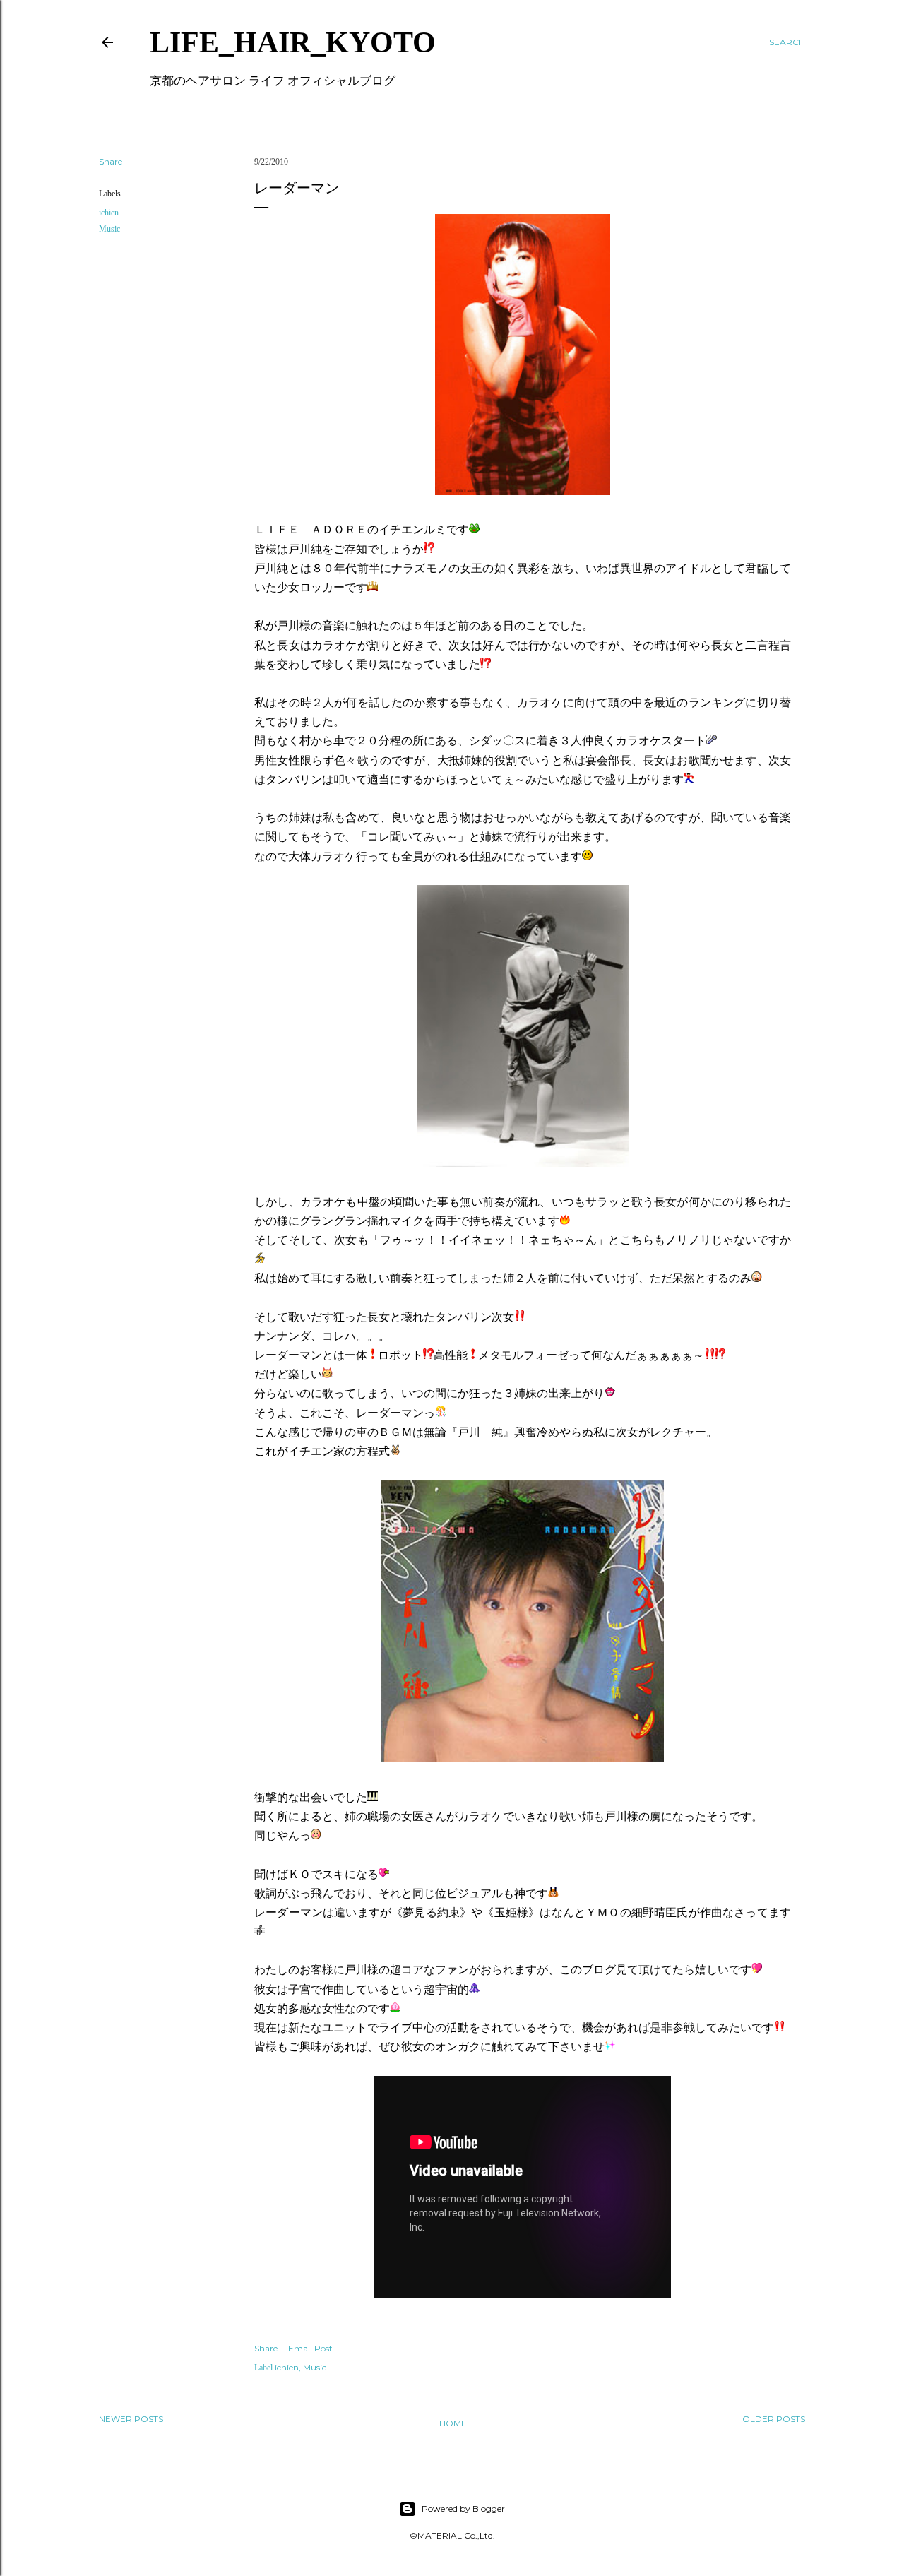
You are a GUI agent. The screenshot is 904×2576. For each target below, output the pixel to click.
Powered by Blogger (463, 2509)
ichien (109, 213)
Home (453, 2423)
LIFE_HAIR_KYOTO (293, 42)
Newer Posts (131, 2419)
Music (109, 229)
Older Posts (774, 2419)
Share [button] (111, 161)
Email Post (310, 2348)
